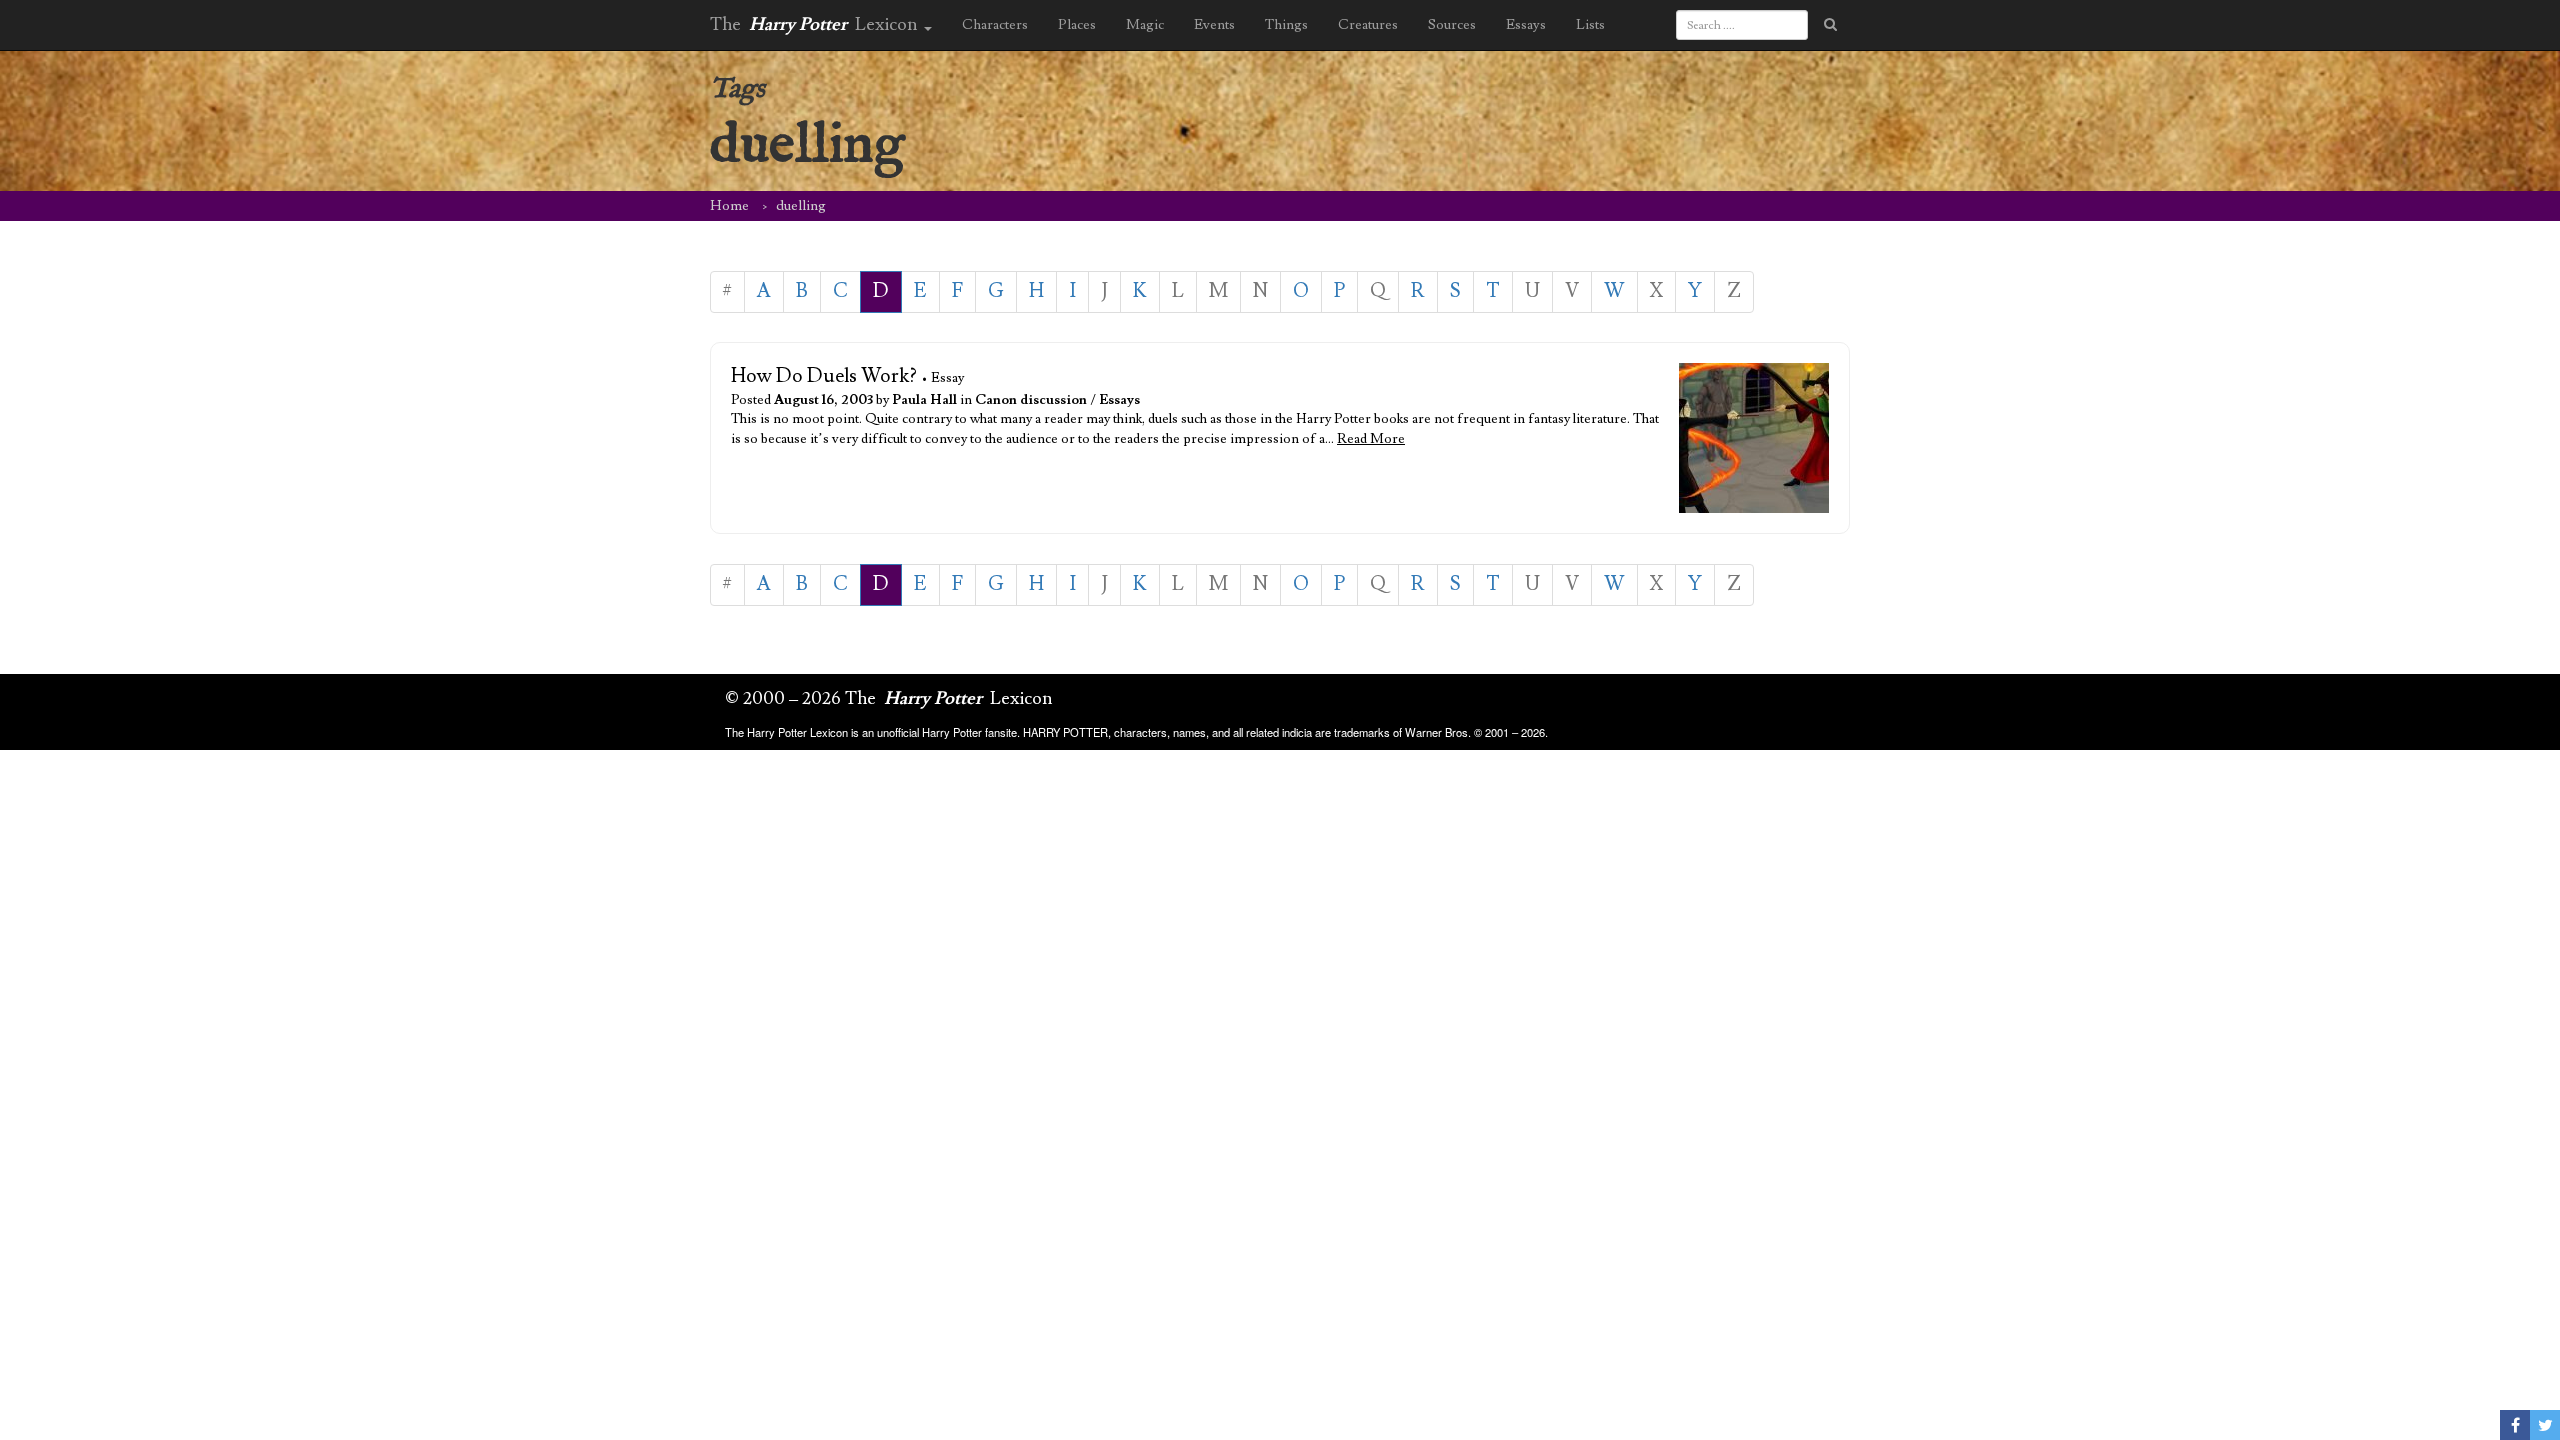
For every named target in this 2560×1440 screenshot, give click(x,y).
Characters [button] (995, 25)
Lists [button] (1590, 25)
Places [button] (1077, 25)
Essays (1119, 400)
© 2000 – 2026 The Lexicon (889, 698)
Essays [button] (1526, 25)
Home (729, 206)
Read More (1371, 439)
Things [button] (1286, 25)
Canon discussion (1031, 400)
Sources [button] (1452, 25)
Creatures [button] (1368, 25)
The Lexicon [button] (816, 24)
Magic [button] (1145, 25)
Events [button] (1214, 25)
